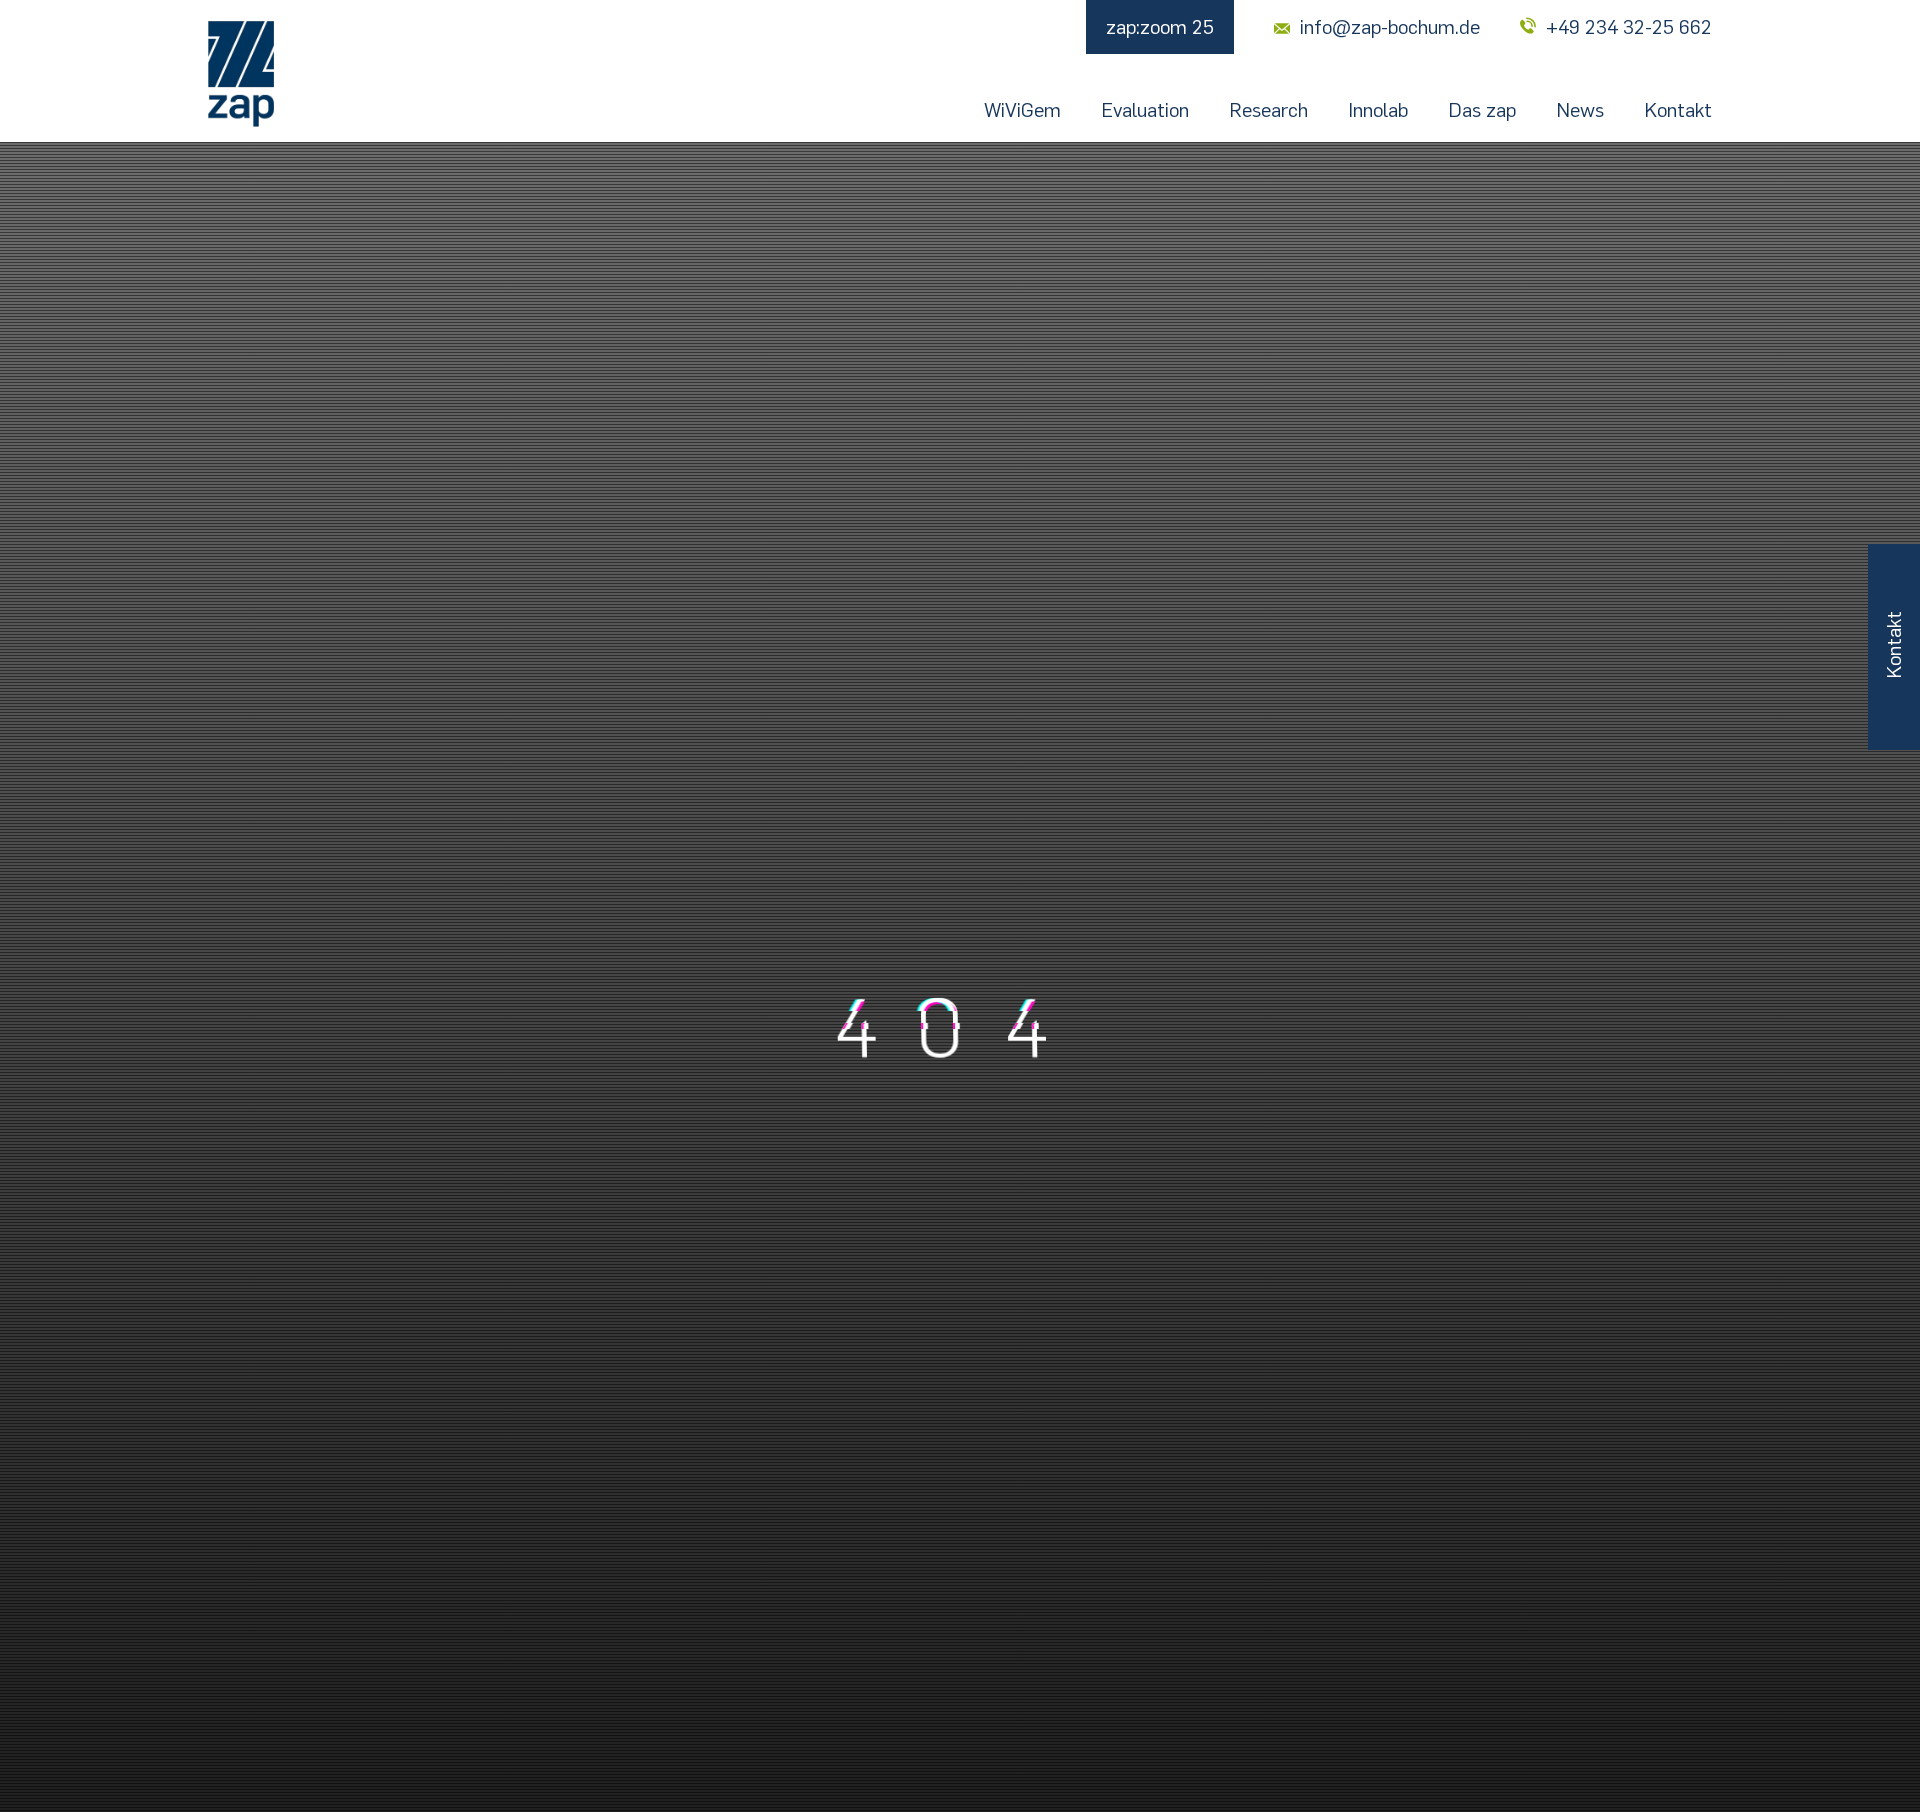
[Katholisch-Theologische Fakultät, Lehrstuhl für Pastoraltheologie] (241, 74)
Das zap (1482, 110)
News (1580, 110)
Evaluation (1145, 110)
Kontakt (1678, 110)
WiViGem (1022, 110)
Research (1268, 110)
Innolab (1378, 110)
